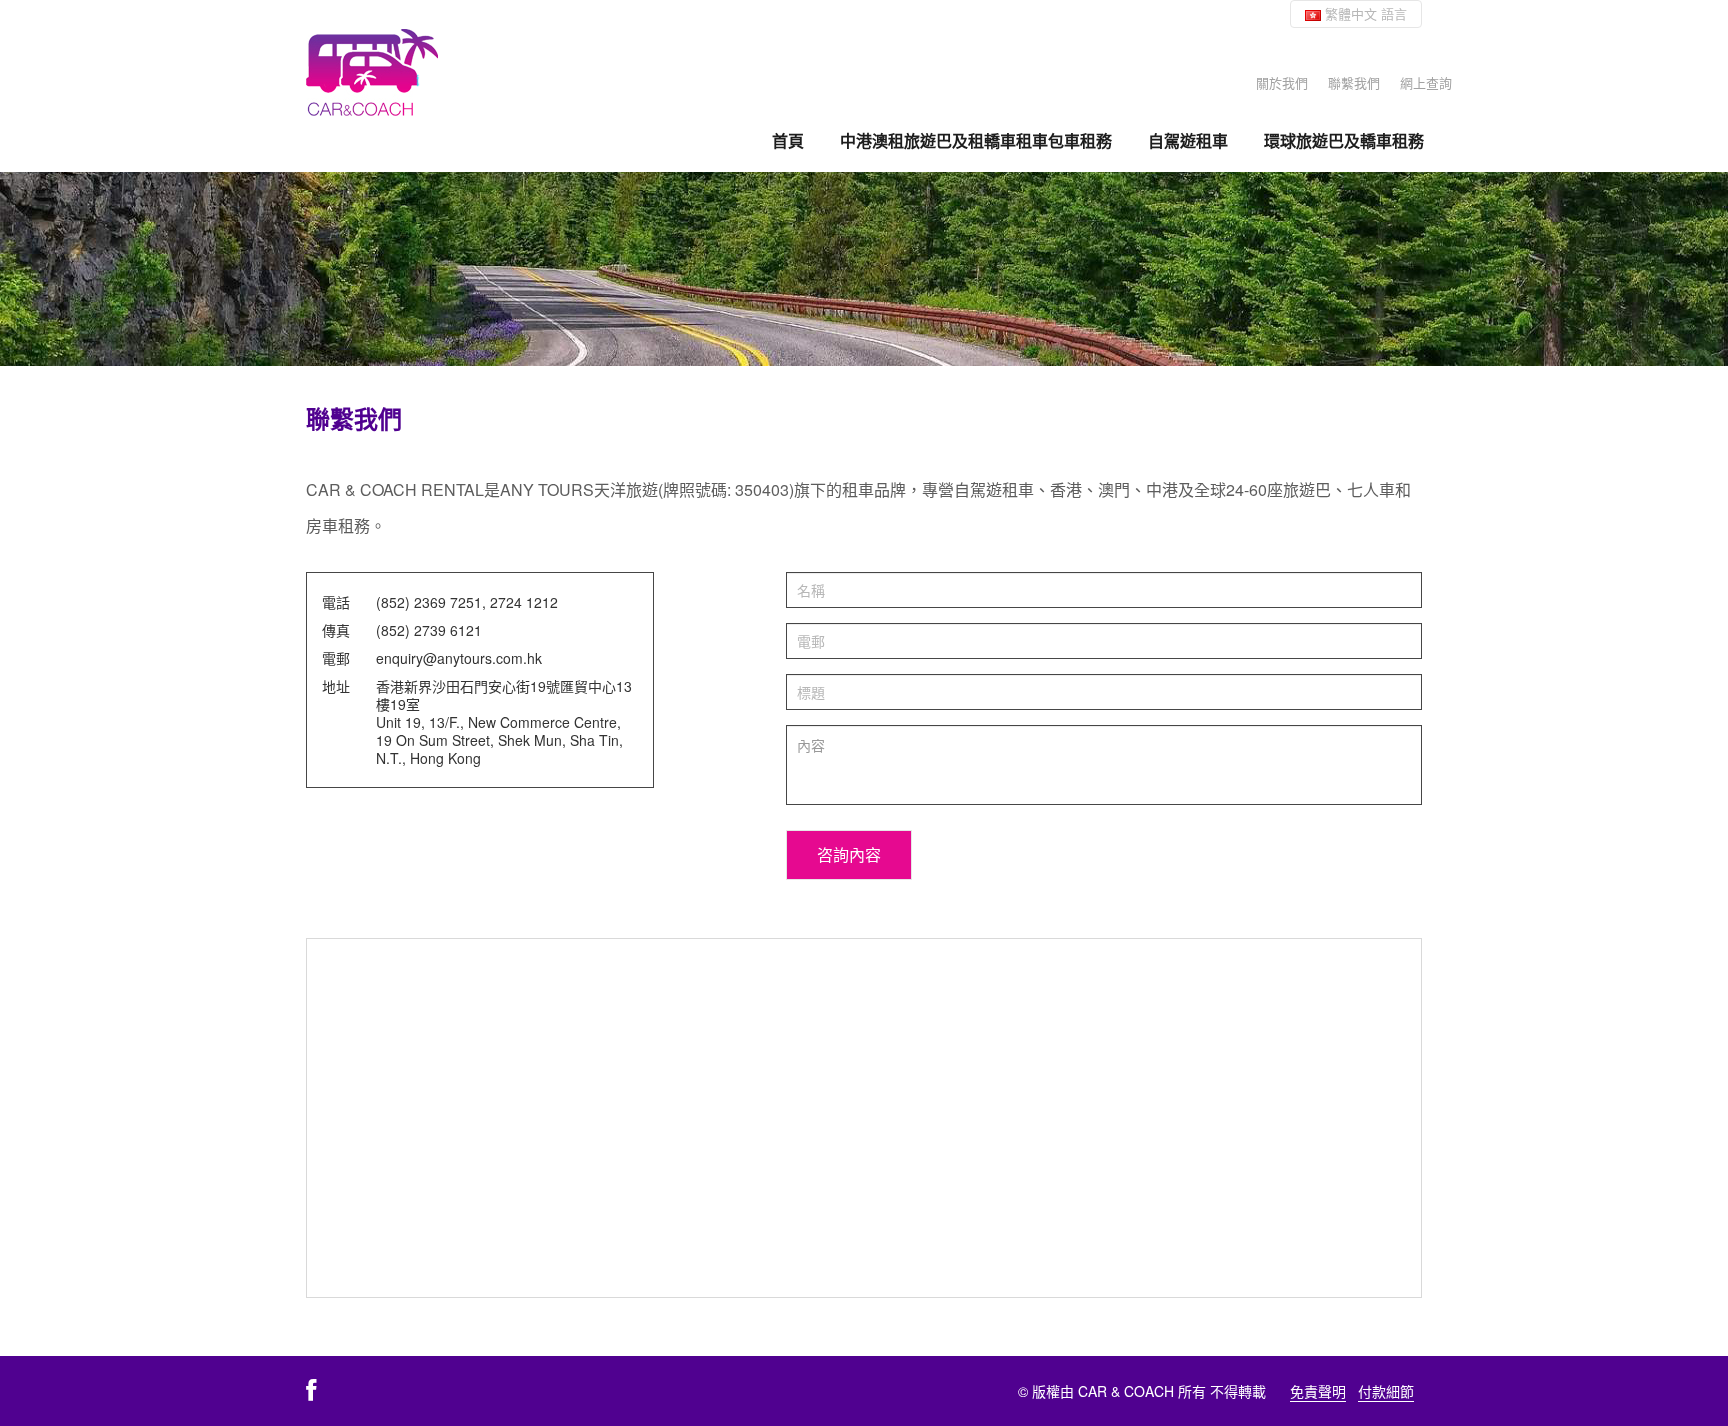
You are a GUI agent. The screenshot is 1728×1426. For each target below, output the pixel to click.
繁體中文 (1364, 13)
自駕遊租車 (1188, 141)
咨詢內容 (849, 854)
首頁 (788, 141)
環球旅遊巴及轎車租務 (1344, 141)
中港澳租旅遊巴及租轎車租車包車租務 (976, 141)
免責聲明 (1318, 1391)
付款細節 (1386, 1391)
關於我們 (1282, 82)
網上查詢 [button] (1426, 82)
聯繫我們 (1354, 82)
